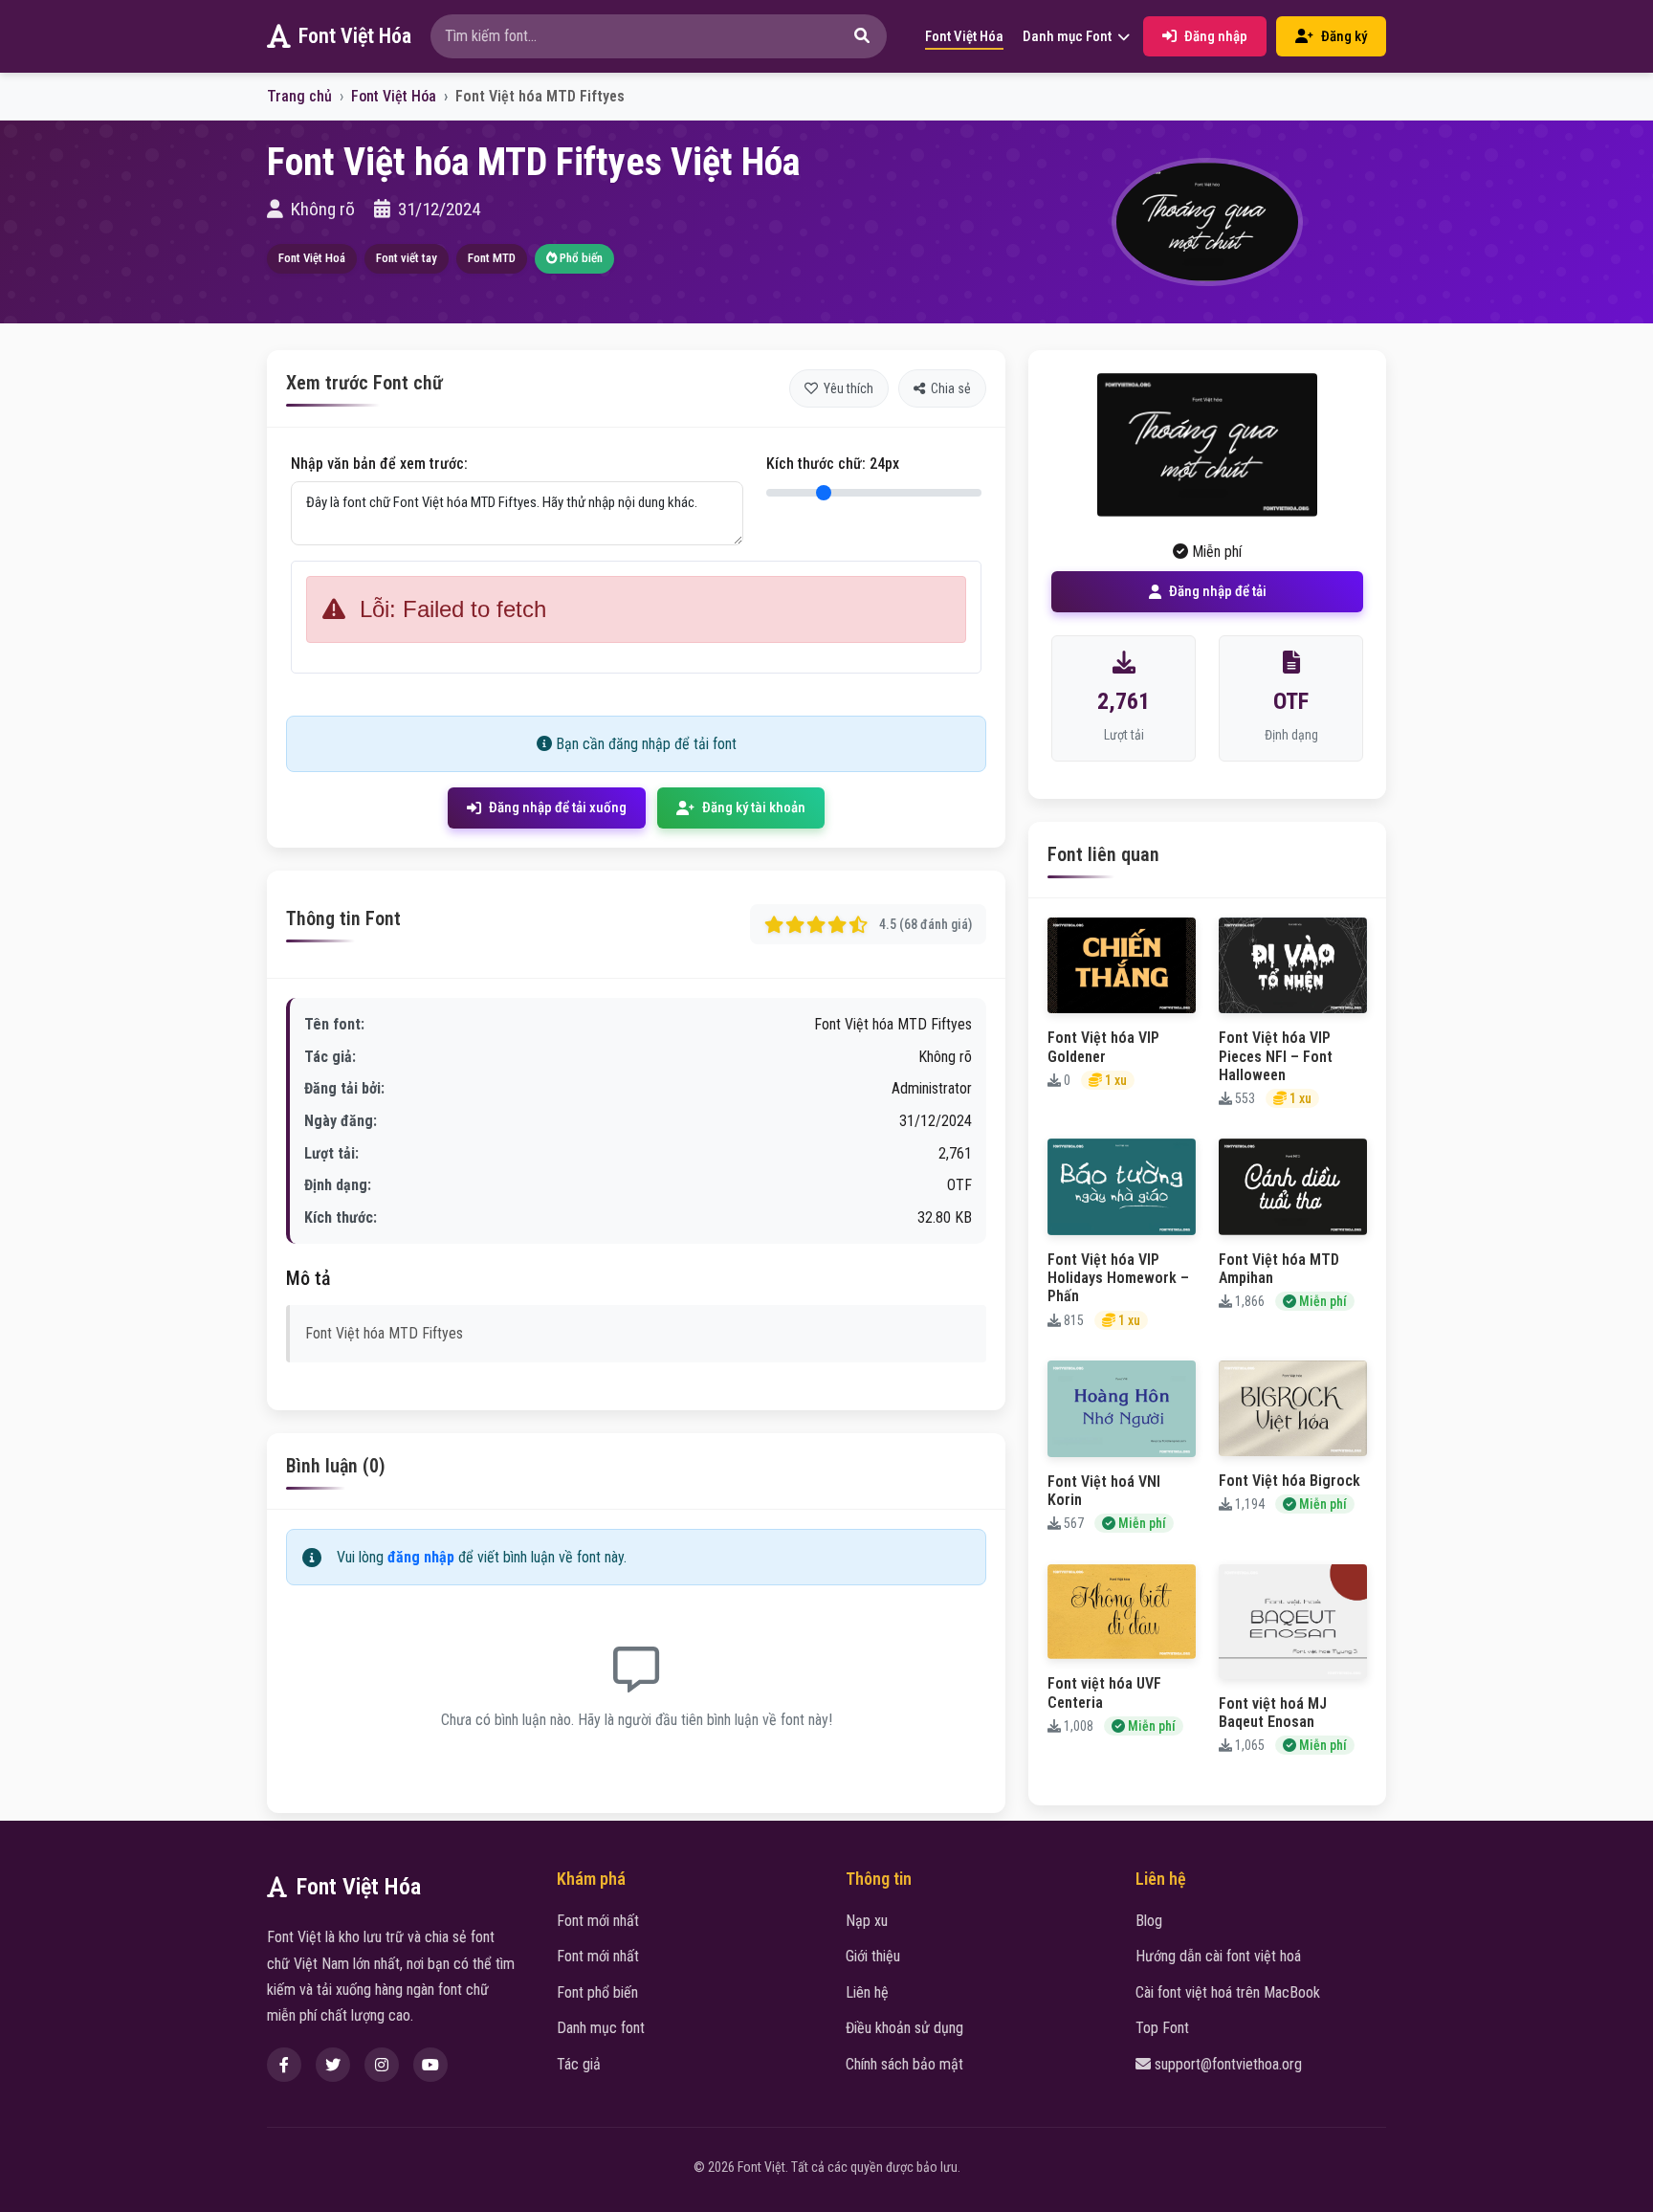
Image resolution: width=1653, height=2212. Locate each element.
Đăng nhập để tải (1218, 591)
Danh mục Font (1069, 36)
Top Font (1162, 2028)
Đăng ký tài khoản (754, 807)
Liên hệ (867, 1992)
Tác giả (579, 2064)
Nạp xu (867, 1921)
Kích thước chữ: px (833, 464)
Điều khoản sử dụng (904, 2028)
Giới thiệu (873, 1956)
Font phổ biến (597, 1992)
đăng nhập (421, 1557)
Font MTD (492, 258)
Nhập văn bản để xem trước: (379, 464)
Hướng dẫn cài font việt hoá (1218, 1956)
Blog (1149, 1921)
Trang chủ (299, 96)
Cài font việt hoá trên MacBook (1228, 1992)
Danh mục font (601, 2028)
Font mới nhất (598, 1921)
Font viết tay (407, 258)
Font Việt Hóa (355, 36)
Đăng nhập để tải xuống (558, 807)
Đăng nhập (1216, 36)
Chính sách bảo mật (904, 2064)
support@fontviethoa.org (1228, 2064)
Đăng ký (1344, 36)
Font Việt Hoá (312, 258)
